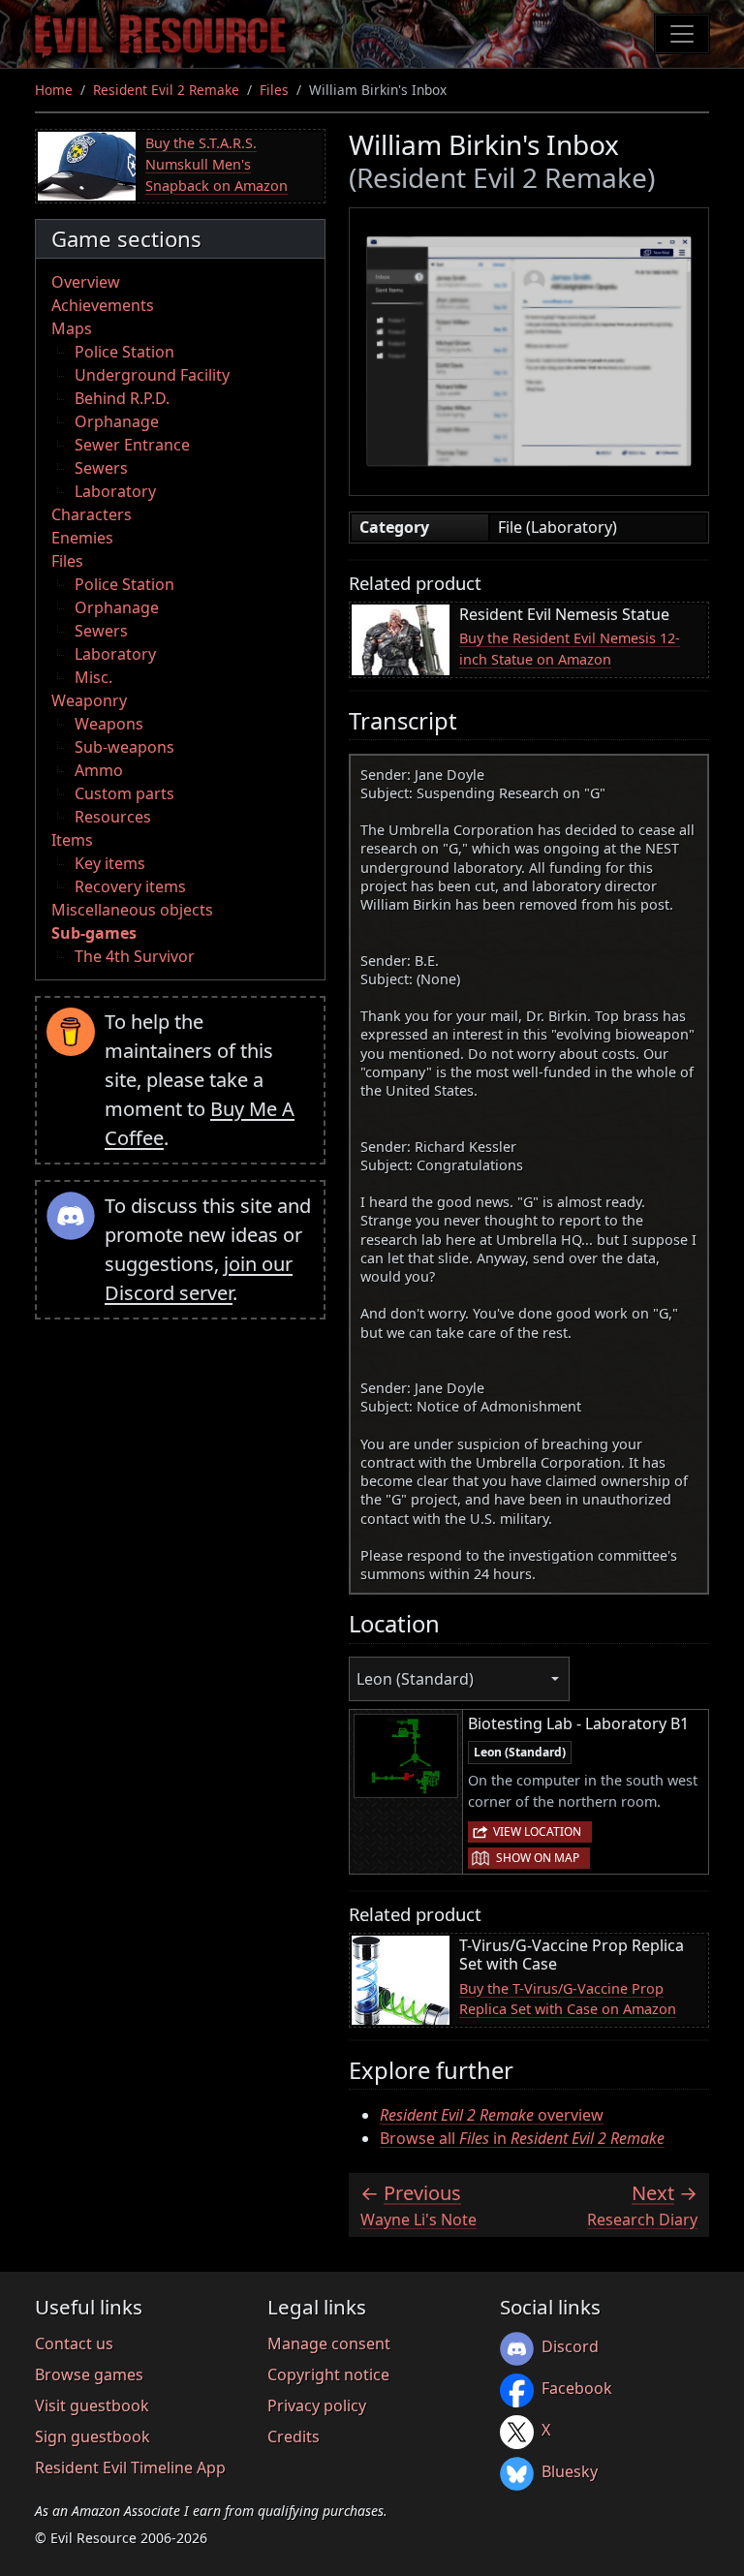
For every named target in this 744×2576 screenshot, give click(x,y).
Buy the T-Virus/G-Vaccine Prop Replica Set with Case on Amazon (568, 1999)
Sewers (101, 468)
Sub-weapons (124, 747)
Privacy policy (317, 2405)
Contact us (74, 2343)
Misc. (93, 677)
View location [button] (537, 1831)
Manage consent (329, 2343)
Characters (92, 514)
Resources (113, 817)
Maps (72, 328)
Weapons (109, 724)
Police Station (124, 352)
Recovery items (130, 886)
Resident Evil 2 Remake (166, 90)
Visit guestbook (92, 2405)
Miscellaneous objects (132, 910)
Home (54, 90)
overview (492, 2115)
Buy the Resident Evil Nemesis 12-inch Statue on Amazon (570, 649)
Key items (110, 863)
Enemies (82, 538)
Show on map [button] (538, 1858)
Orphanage (117, 421)
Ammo (99, 770)
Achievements (103, 305)
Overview (86, 282)
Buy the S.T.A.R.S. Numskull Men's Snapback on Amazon (217, 164)
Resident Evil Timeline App (130, 2467)
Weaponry (89, 700)
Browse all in (522, 2138)
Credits (294, 2436)
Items (72, 840)
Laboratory (115, 491)
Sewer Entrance (132, 445)
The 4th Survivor (135, 956)
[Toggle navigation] (682, 34)
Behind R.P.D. (122, 398)
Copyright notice (328, 2374)
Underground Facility (152, 375)
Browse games (89, 2374)
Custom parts (124, 793)
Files (274, 90)
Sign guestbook (93, 2436)
